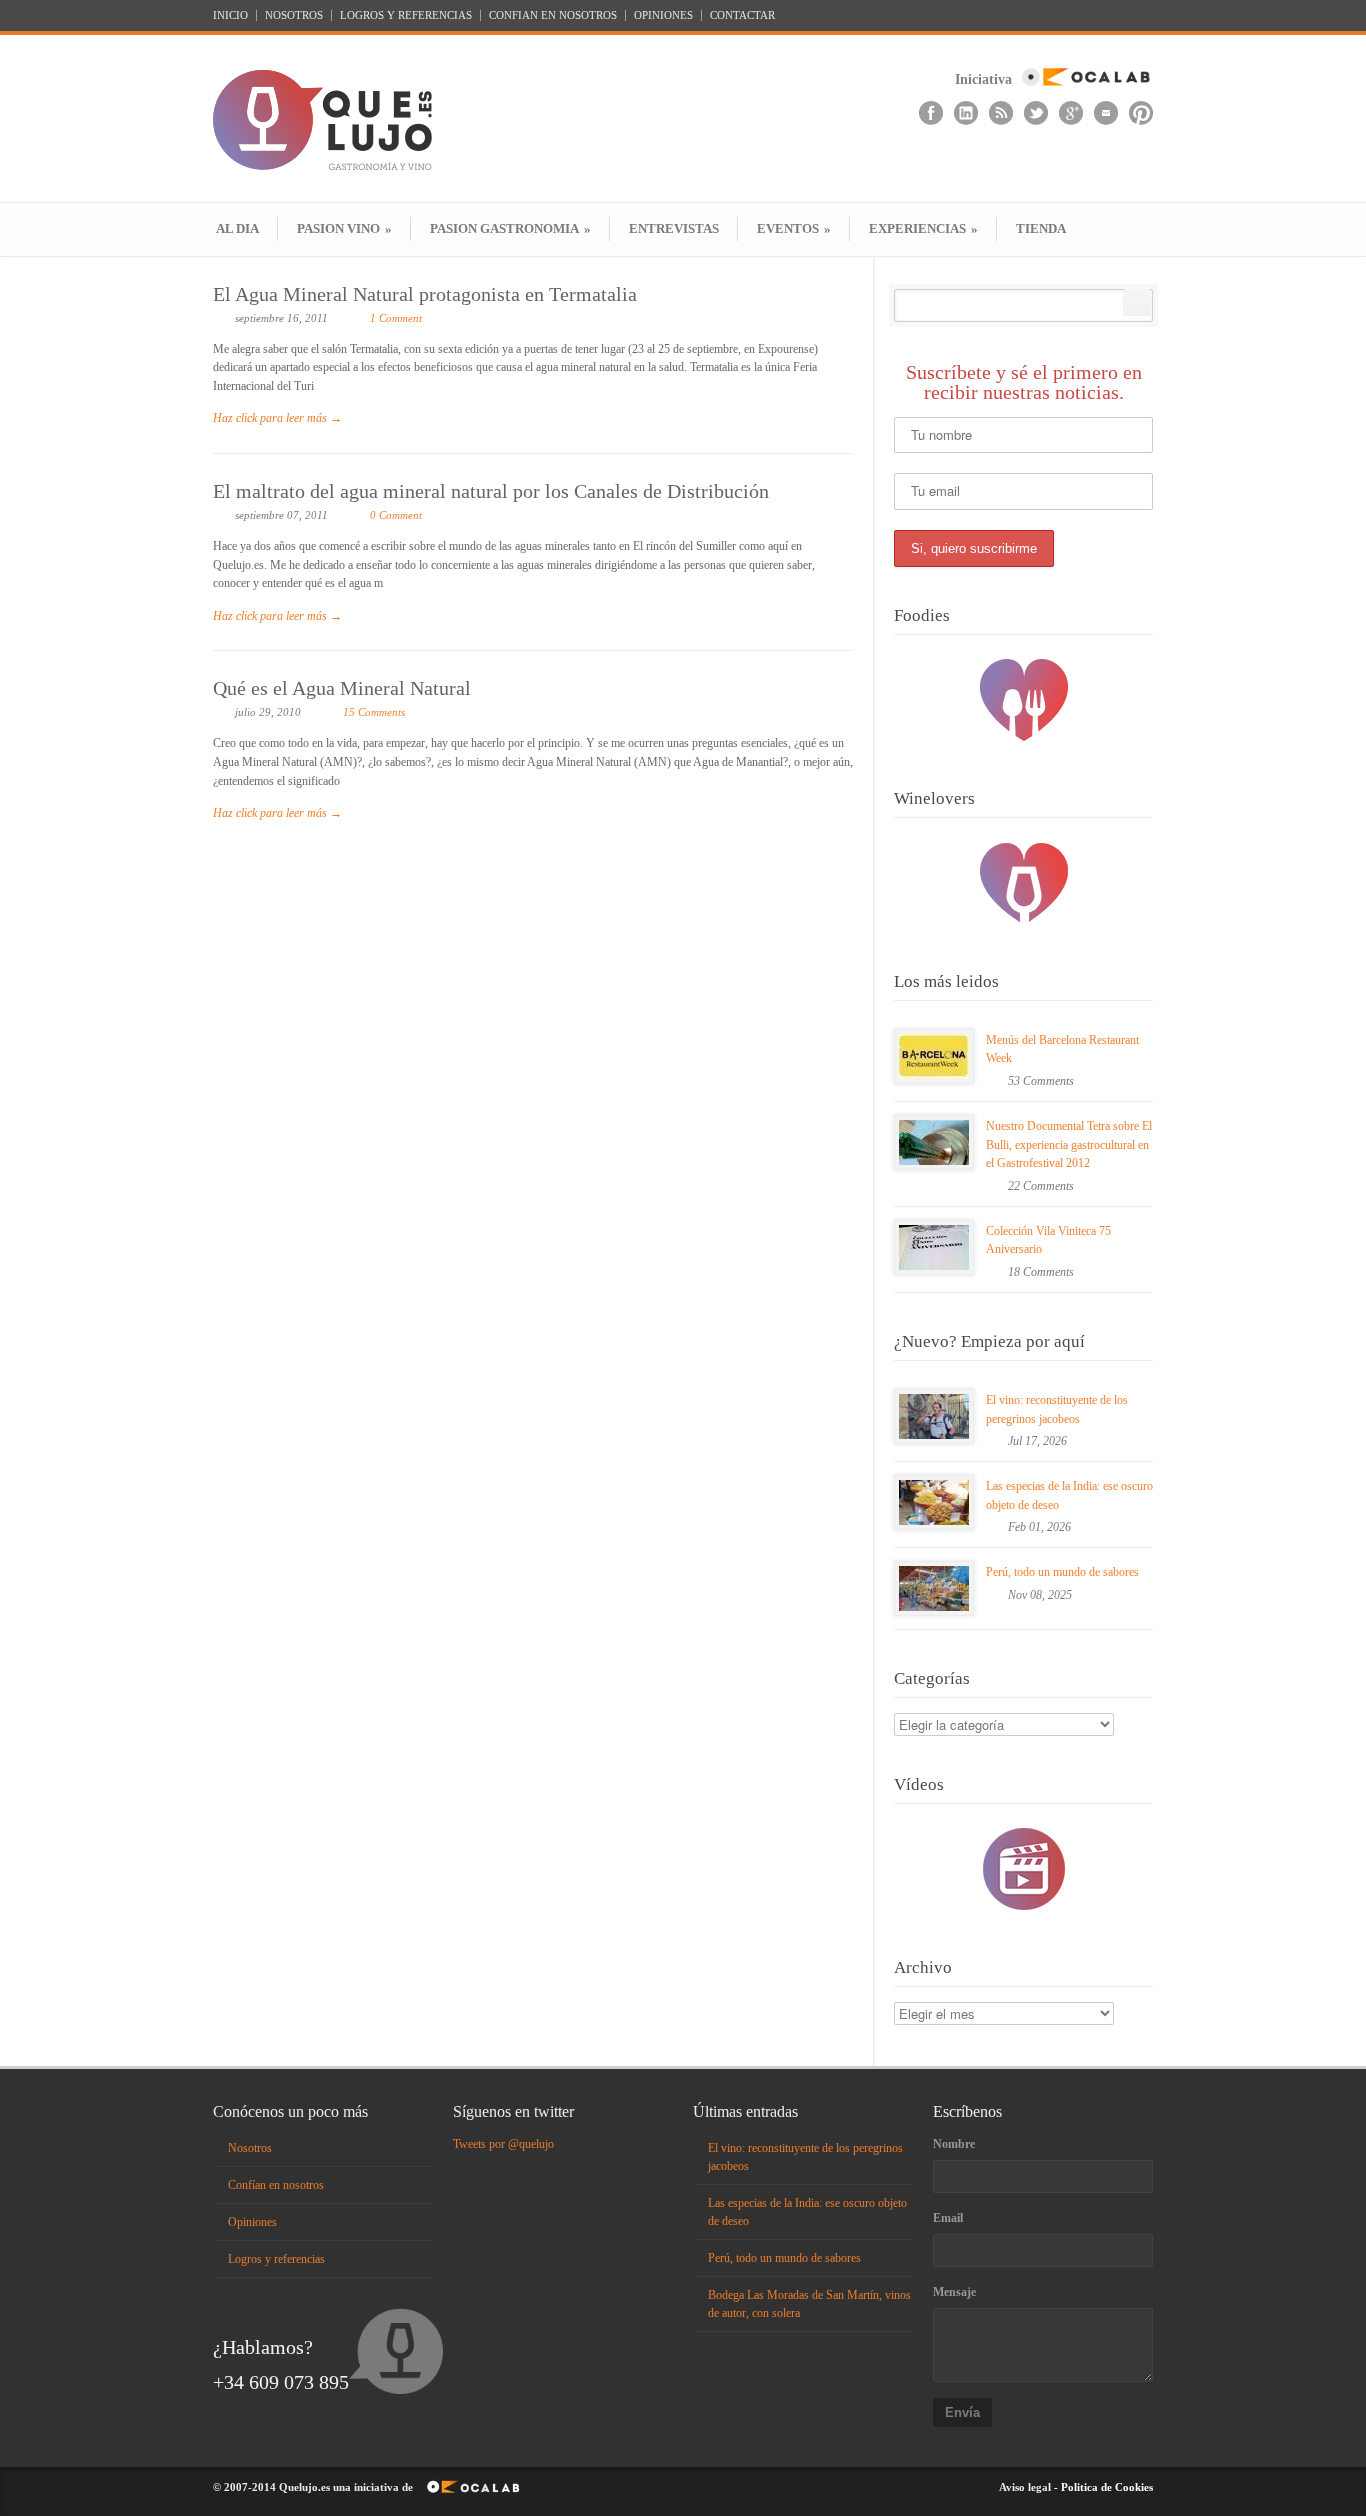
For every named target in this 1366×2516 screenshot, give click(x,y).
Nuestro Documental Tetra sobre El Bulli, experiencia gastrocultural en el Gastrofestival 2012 (1069, 1144)
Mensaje (954, 2292)
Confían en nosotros (276, 2185)
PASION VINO (344, 228)
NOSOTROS (294, 15)
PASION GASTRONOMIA (510, 228)
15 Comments (374, 712)
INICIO (230, 15)
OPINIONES (663, 15)
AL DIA (237, 228)
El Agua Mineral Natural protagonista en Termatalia (425, 294)
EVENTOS (794, 228)
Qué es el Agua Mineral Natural (342, 688)
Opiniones (252, 2222)
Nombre (954, 2144)
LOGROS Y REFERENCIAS (406, 15)
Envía (962, 2412)
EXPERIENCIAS (923, 228)
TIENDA (1041, 228)
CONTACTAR (742, 15)
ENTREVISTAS (674, 228)
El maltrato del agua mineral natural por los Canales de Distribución (491, 491)
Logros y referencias (276, 2259)
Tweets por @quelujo (503, 2144)
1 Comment (396, 318)
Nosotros (250, 2148)
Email (948, 2218)
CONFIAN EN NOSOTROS (553, 15)
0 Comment (396, 515)
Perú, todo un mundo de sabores (1062, 1572)
